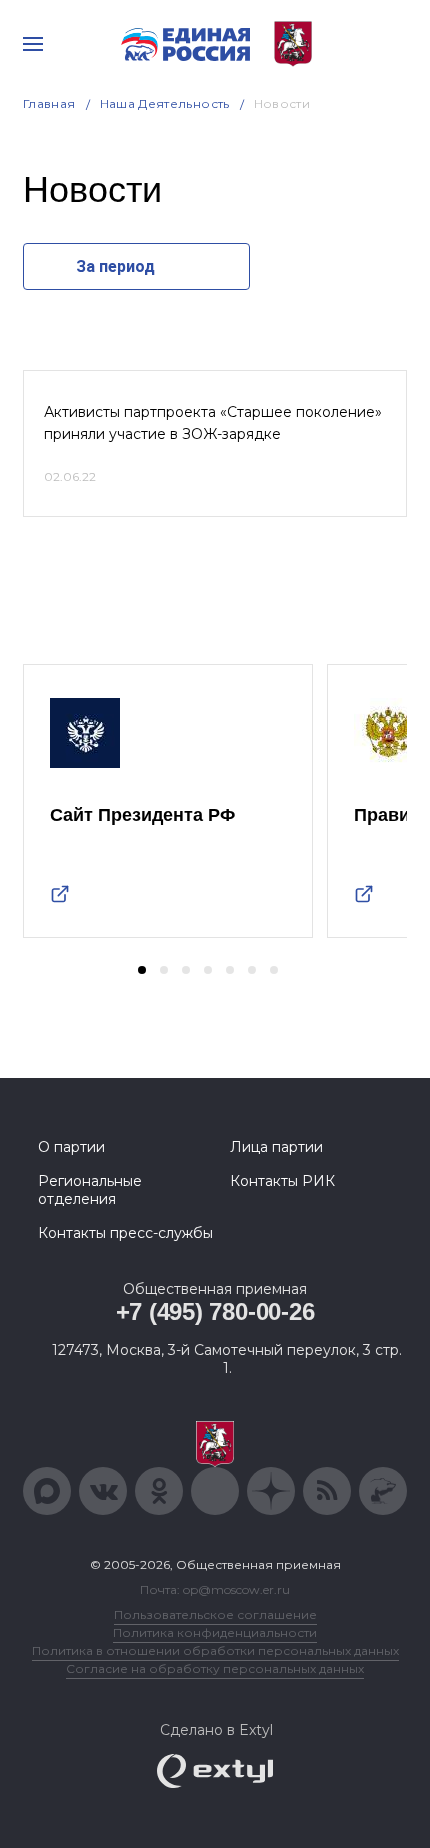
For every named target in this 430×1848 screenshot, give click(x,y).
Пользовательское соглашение (215, 1614)
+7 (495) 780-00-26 (215, 1311)
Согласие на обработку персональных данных (215, 1668)
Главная (49, 103)
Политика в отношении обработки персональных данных (215, 1650)
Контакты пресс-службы (125, 1233)
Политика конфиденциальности (215, 1632)
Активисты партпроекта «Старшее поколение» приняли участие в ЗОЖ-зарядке (213, 423)
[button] (142, 970)
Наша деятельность (165, 103)
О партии (71, 1147)
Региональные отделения (90, 1190)
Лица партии (276, 1147)
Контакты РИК (282, 1181)
